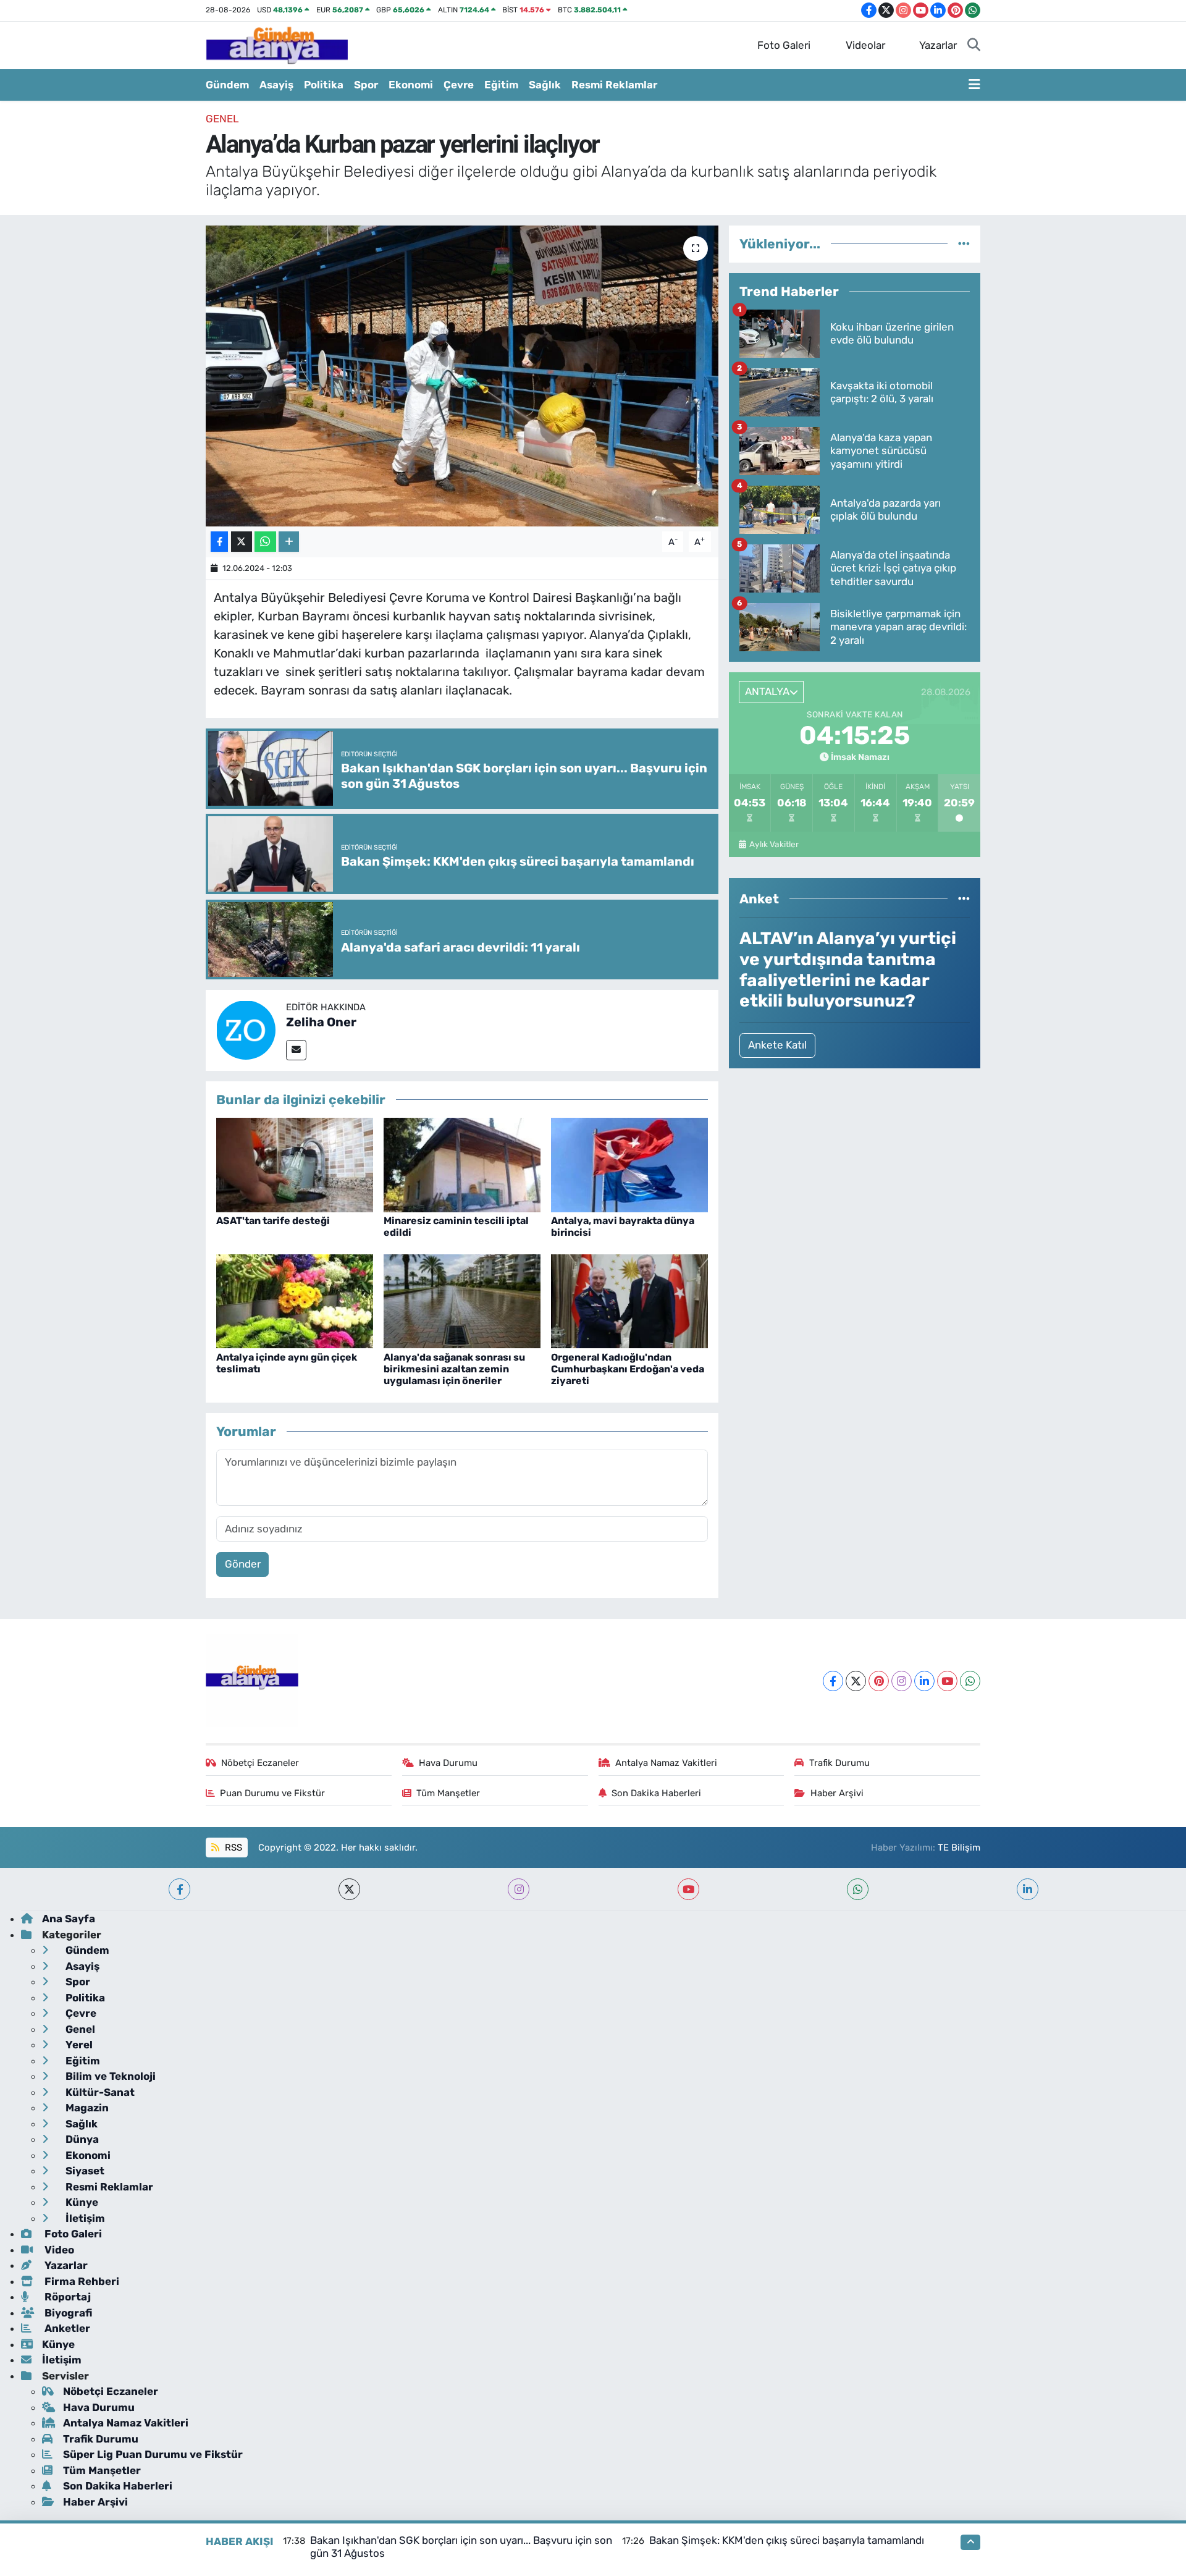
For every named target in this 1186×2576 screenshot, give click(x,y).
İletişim (84, 2218)
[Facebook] (833, 1681)
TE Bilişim (959, 1848)
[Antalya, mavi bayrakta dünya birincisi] (629, 1164)
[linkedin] (1028, 1889)
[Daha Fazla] (289, 542)
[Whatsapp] (970, 1681)
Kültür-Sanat (99, 2092)
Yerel (78, 2045)
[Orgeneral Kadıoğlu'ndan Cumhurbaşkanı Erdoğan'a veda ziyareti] (629, 1301)
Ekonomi (411, 85)
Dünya (81, 2139)
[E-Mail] (296, 1050)
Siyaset (84, 2171)
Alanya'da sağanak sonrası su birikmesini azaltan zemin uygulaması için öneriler (454, 1369)
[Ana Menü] (974, 85)
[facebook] (179, 1889)
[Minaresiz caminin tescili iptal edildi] (462, 1164)
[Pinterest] (879, 1681)
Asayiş (276, 85)
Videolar (865, 45)
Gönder (243, 1564)
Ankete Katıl (777, 1045)
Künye (81, 2202)
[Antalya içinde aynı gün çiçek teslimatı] (295, 1301)
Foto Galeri (784, 45)
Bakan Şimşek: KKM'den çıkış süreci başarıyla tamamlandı (787, 2540)
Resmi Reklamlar (614, 85)
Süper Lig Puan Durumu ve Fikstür (153, 2454)
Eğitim (501, 85)
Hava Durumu (448, 1763)
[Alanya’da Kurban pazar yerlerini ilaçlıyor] (462, 376)
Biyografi (67, 2313)
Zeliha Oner (321, 1022)
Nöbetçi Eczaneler (260, 1763)
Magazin (86, 2108)
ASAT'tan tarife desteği (273, 1221)
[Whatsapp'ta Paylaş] (265, 542)
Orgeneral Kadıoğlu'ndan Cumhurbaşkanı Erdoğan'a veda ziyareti (628, 1369)
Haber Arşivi (837, 1793)
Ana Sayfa (69, 1919)
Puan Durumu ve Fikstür (272, 1793)
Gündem (227, 85)
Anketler (66, 2328)
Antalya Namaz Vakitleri (666, 1763)
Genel (222, 119)
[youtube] (688, 1889)
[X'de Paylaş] (242, 542)
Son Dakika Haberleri (656, 1793)
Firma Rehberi (81, 2281)
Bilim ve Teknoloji (109, 2076)
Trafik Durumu (839, 1763)
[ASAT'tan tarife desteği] (295, 1164)
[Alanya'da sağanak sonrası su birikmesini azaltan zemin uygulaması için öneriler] (462, 1301)
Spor (366, 85)
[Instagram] (902, 1681)
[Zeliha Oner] (246, 1029)
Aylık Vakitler (774, 844)
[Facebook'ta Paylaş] (219, 542)
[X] (856, 1681)
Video (58, 2250)
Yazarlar (938, 45)
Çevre (459, 85)
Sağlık (545, 85)
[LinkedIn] (924, 1681)
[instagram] (519, 1889)
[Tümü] (964, 243)
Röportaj (66, 2297)
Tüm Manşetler (448, 1793)
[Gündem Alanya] (277, 44)
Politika (324, 85)
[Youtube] (947, 1681)
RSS (232, 1848)
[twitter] (349, 1889)
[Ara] (974, 46)
